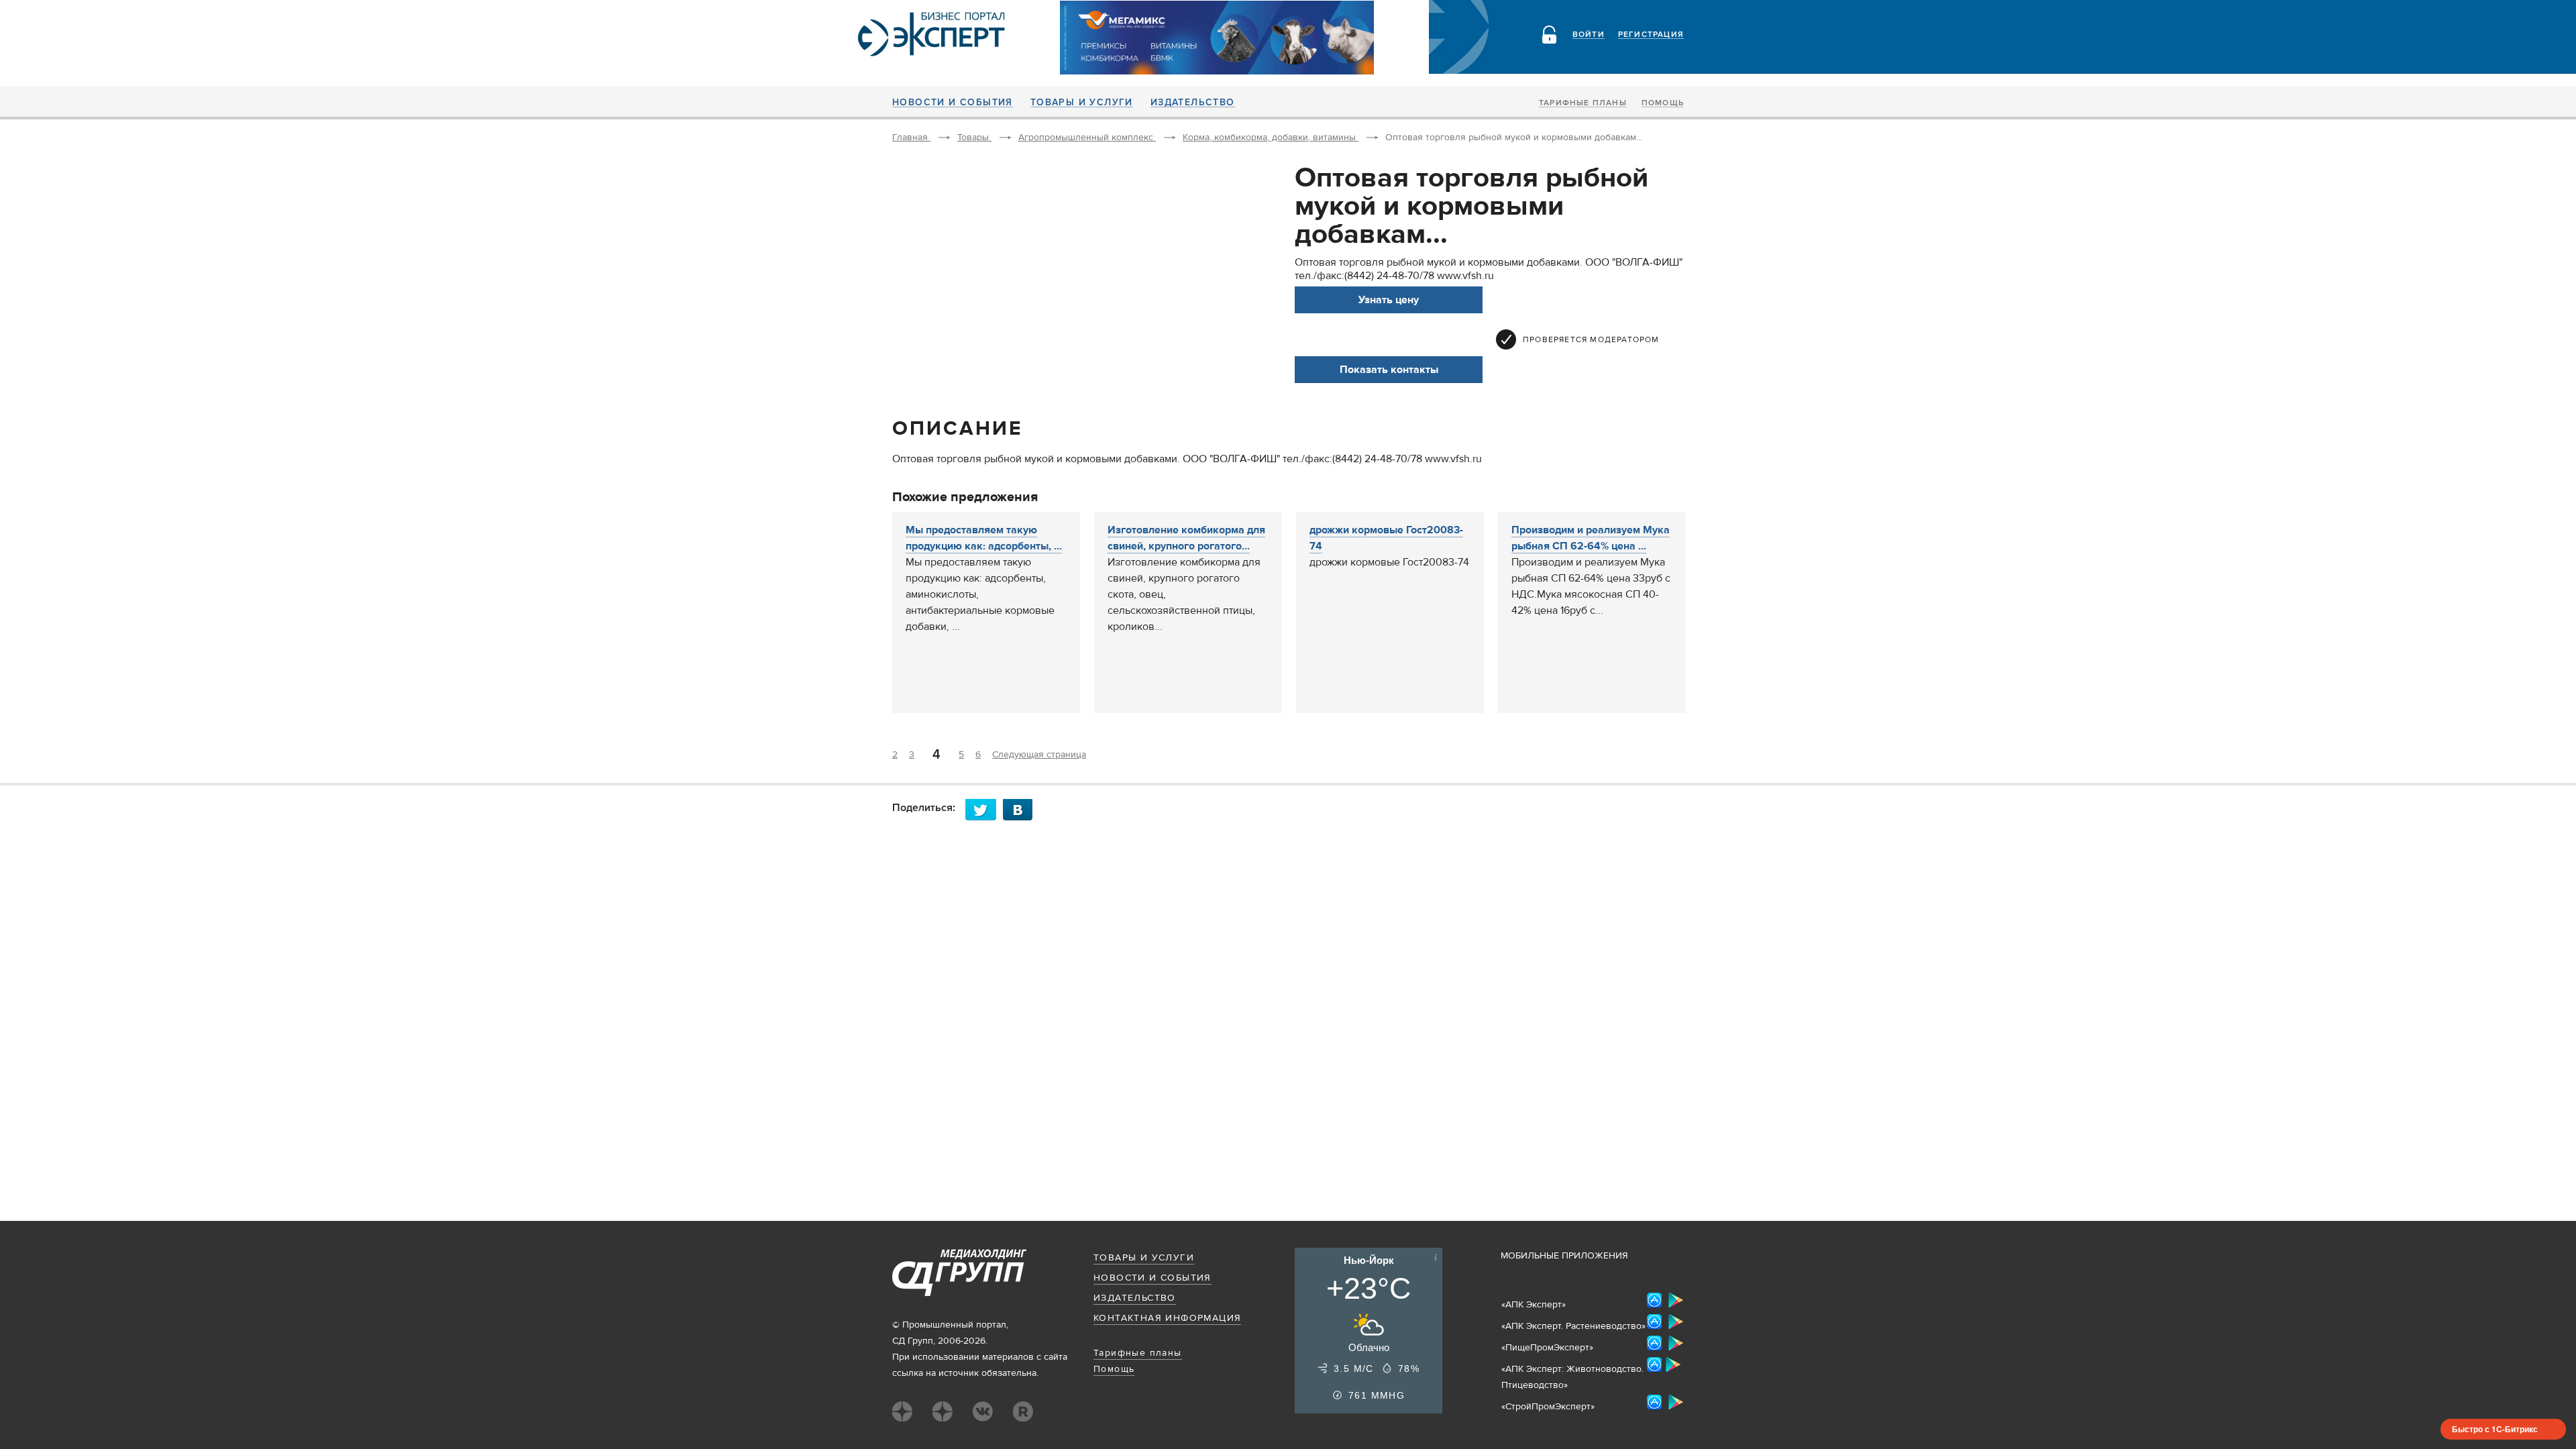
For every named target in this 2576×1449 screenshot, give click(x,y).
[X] (984, 809)
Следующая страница (1039, 755)
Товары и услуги (1082, 103)
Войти (1589, 35)
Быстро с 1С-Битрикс (2495, 1429)
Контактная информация (1167, 1318)
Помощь (1663, 103)
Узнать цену (1389, 300)
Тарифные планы (1583, 103)
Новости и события (953, 103)
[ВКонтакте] (1022, 809)
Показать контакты (1389, 370)
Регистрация (1651, 35)
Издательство (1193, 103)
